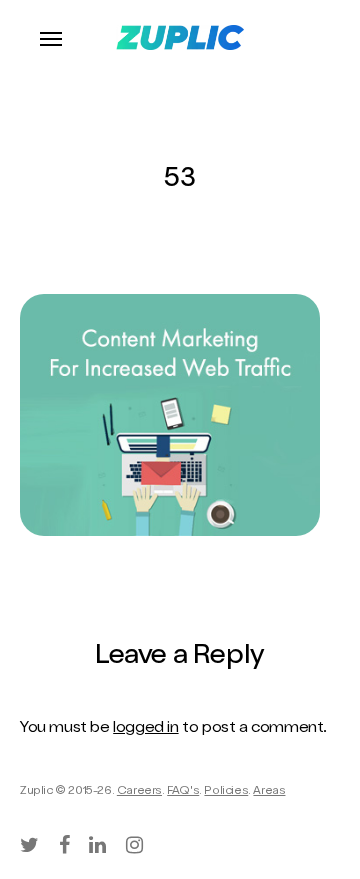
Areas (269, 792)
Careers (139, 792)
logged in (145, 729)
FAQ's (183, 792)
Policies (226, 792)
